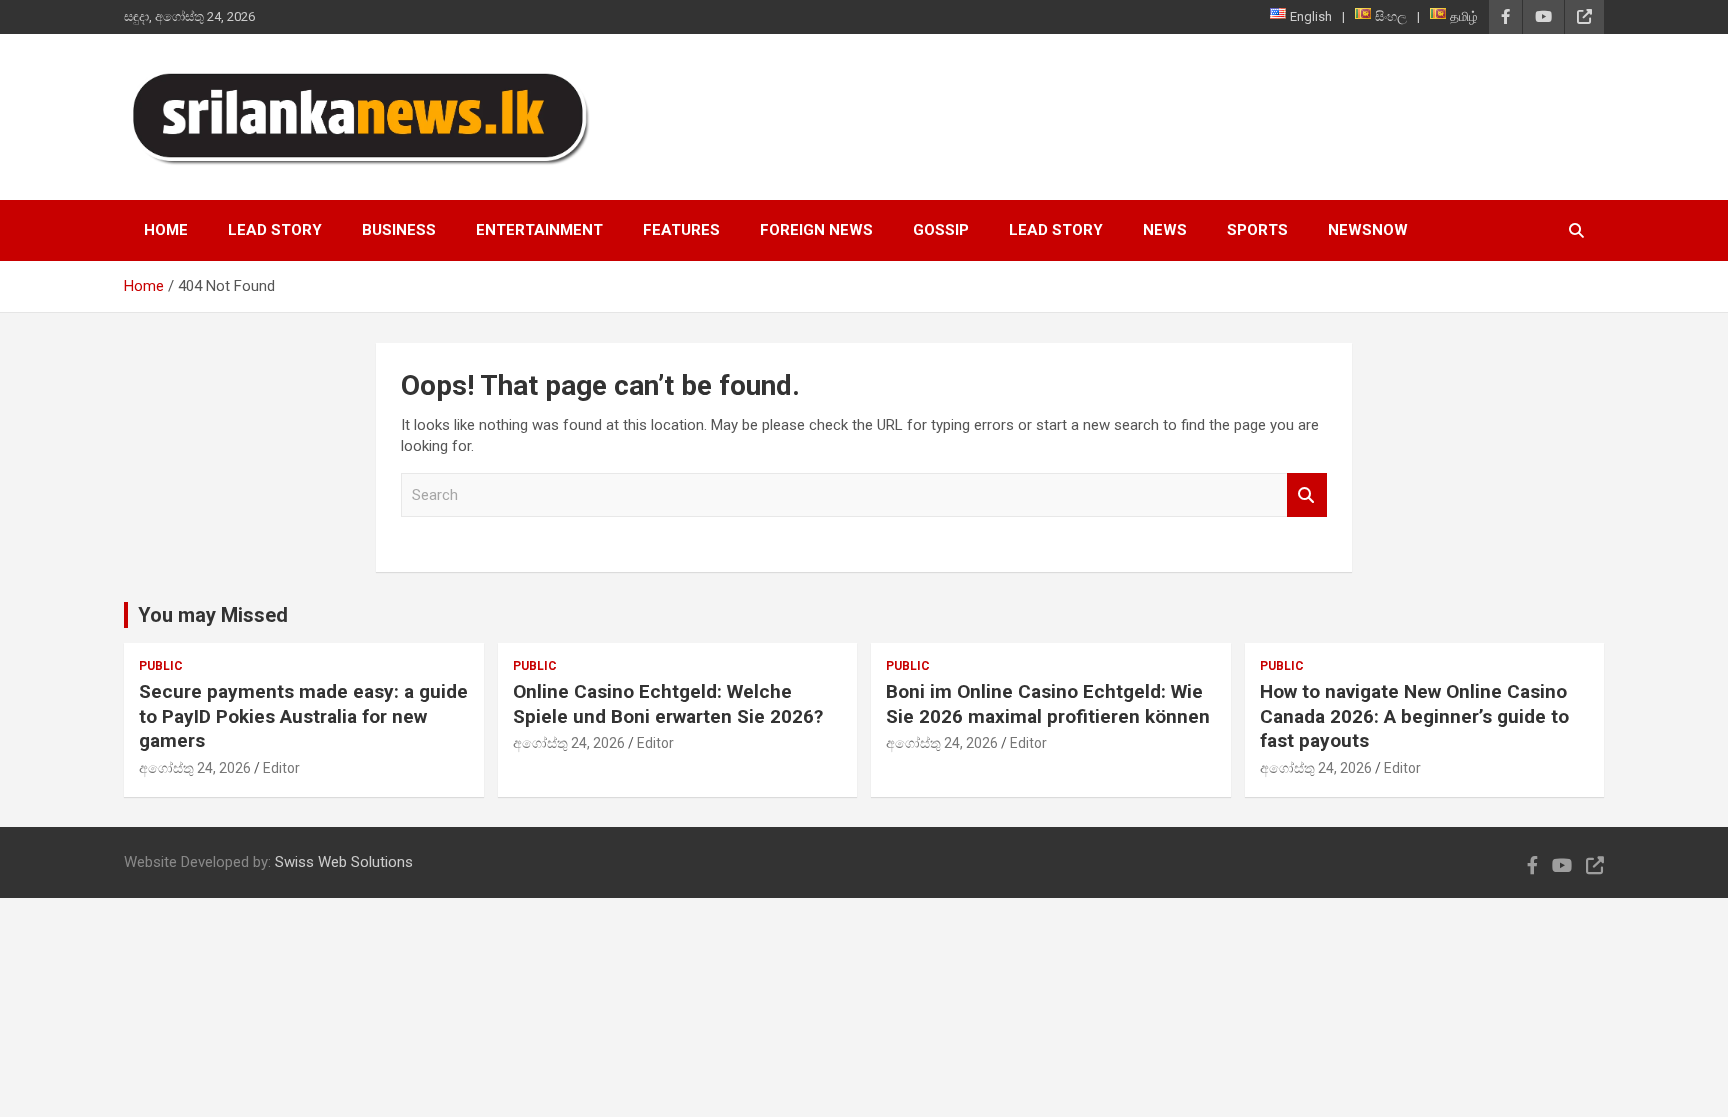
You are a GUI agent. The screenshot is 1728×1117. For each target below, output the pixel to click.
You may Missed (213, 615)
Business (399, 230)
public (161, 666)
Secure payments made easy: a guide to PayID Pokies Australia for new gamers (303, 716)
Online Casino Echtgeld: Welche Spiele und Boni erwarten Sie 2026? (668, 704)
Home (166, 230)
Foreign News (816, 230)
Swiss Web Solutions (344, 862)
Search (1307, 495)
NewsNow (1368, 230)
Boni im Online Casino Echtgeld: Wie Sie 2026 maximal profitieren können (1048, 704)
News (1165, 230)
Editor (281, 768)
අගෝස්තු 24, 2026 (195, 768)
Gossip (941, 230)
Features (681, 230)
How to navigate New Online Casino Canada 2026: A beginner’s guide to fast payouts (1414, 716)
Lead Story (275, 230)
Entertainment (539, 230)
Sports (1257, 230)
